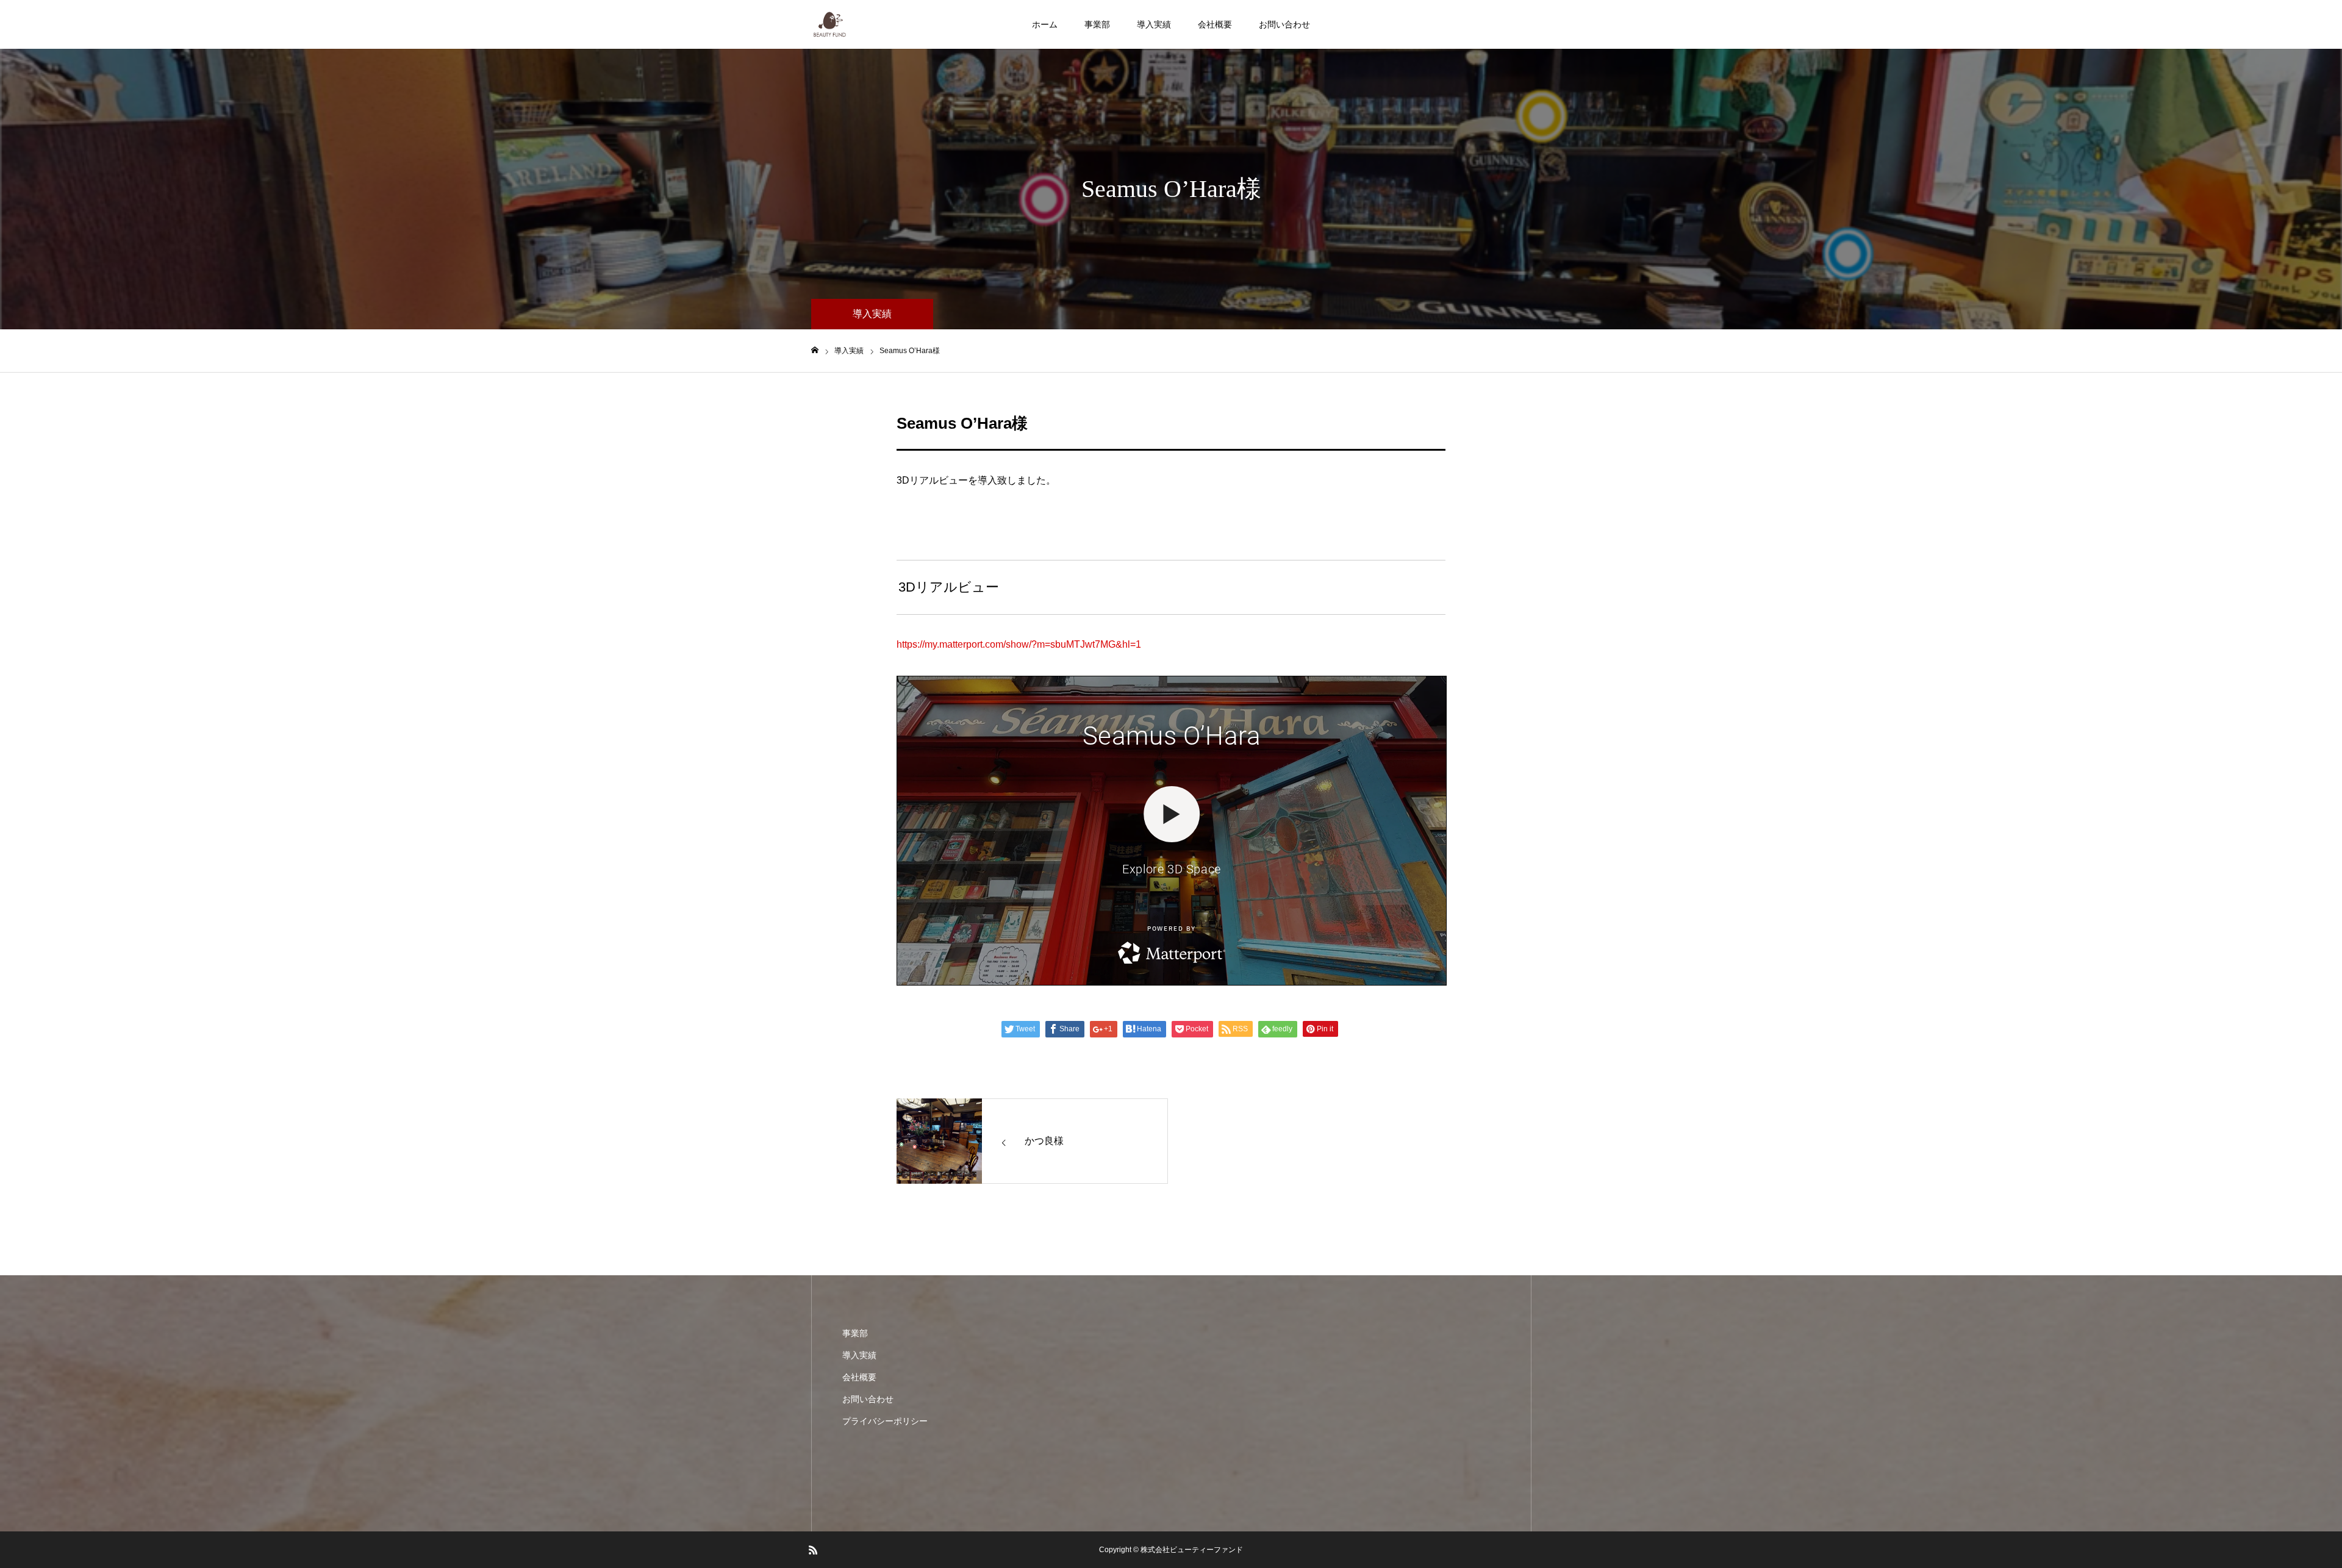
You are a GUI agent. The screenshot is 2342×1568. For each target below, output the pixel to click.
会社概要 (1215, 24)
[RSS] (813, 1550)
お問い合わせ (1284, 24)
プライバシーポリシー (885, 1421)
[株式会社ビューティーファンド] (830, 24)
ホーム (1045, 24)
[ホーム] (815, 350)
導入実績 (1154, 24)
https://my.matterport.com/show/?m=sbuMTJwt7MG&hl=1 (1019, 644)
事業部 (1097, 24)
